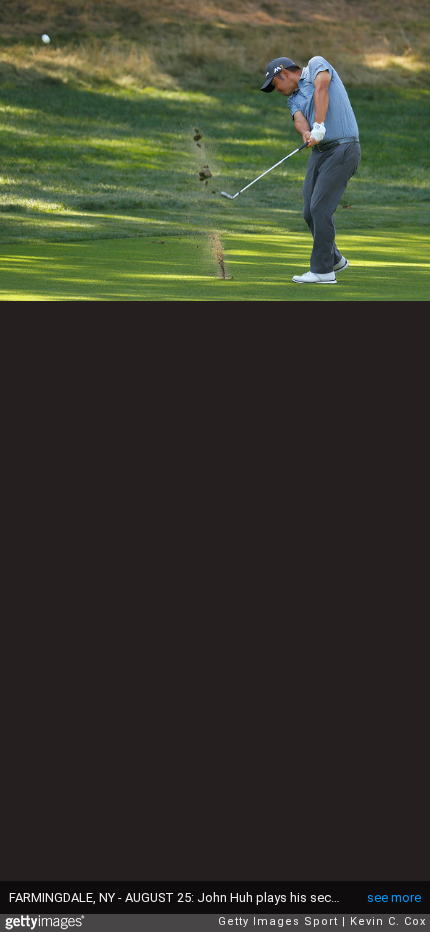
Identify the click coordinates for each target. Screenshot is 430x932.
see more (394, 897)
